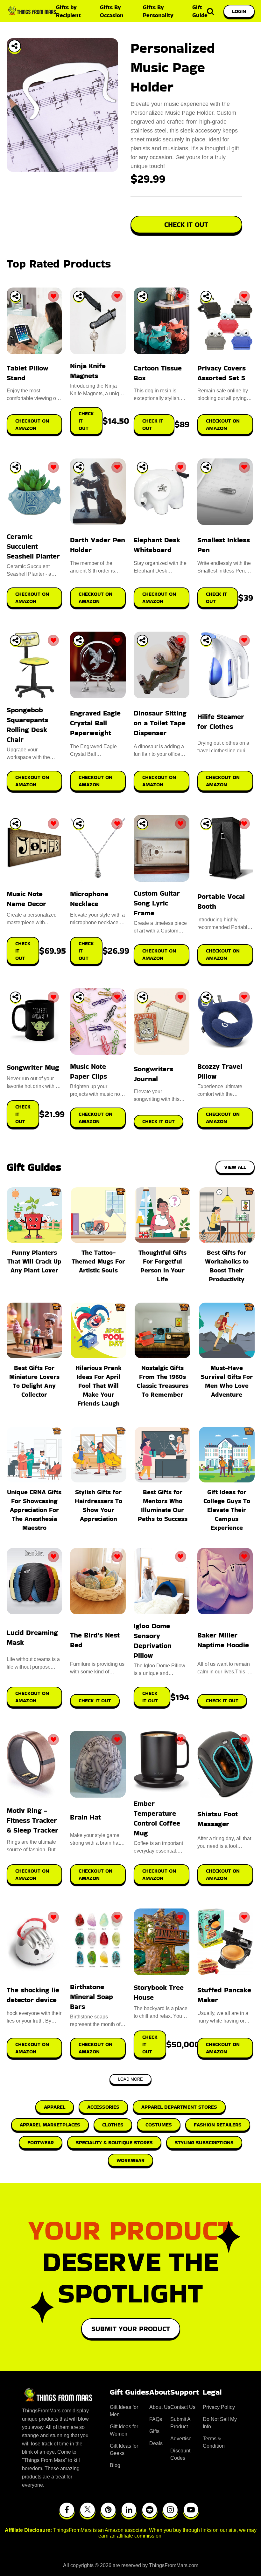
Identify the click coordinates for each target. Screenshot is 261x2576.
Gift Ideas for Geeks (124, 2450)
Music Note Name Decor (26, 899)
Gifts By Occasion (112, 11)
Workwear (130, 2160)
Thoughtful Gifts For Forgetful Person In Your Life (162, 1266)
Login (239, 11)
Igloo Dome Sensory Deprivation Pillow (153, 1641)
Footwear (41, 2142)
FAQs (156, 2419)
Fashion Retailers (218, 2125)
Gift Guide (200, 11)
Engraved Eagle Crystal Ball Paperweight (95, 723)
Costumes (159, 2125)
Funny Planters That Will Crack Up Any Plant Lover (34, 1261)
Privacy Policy (219, 2407)
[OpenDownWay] (15, 296)
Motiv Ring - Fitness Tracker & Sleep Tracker (32, 1820)
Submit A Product (180, 2423)
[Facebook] (67, 2510)
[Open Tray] (15, 46)
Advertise (181, 2439)
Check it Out (95, 1701)
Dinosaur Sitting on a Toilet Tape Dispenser (160, 723)
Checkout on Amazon (32, 1697)
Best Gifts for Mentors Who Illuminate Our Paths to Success (163, 1505)
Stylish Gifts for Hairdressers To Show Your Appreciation (99, 1505)
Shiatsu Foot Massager (218, 1819)
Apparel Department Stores (179, 2107)
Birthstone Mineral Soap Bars (92, 1997)
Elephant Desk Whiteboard (157, 545)
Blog (115, 2465)
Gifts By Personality (158, 11)
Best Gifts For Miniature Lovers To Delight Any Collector (34, 1381)
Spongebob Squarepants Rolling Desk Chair (27, 725)
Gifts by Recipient (68, 11)
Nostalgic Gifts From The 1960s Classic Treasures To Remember (163, 1381)
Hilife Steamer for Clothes (221, 722)
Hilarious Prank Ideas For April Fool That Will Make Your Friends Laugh (99, 1386)
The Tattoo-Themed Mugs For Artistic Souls (98, 1261)
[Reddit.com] (150, 2510)
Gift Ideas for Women (124, 2430)
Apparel (55, 2107)
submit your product (131, 2329)
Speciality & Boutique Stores (114, 2142)
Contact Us (183, 2407)
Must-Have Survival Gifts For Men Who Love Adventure (227, 1381)
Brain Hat (85, 1817)
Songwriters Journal (153, 1074)
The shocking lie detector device (33, 1995)
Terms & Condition (214, 2442)
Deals (156, 2443)
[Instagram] (170, 2510)
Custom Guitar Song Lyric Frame (157, 903)
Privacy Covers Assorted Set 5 (222, 373)
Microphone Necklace (89, 899)
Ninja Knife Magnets (88, 371)
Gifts (154, 2431)
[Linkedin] (129, 2510)
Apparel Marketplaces (50, 2125)
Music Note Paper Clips (88, 1071)
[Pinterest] (108, 2510)
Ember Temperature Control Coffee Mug (157, 1818)
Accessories (103, 2107)
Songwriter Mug (33, 1067)
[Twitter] (88, 2510)
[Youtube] (191, 2510)
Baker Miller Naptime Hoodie (223, 1640)
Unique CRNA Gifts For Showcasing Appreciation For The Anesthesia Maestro (34, 1510)
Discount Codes (180, 2454)
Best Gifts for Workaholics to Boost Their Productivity (227, 1266)
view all (235, 1167)
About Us (160, 2407)
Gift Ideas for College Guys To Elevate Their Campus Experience (227, 1510)
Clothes (113, 2125)
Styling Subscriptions (204, 2142)
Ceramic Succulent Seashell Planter (33, 546)
